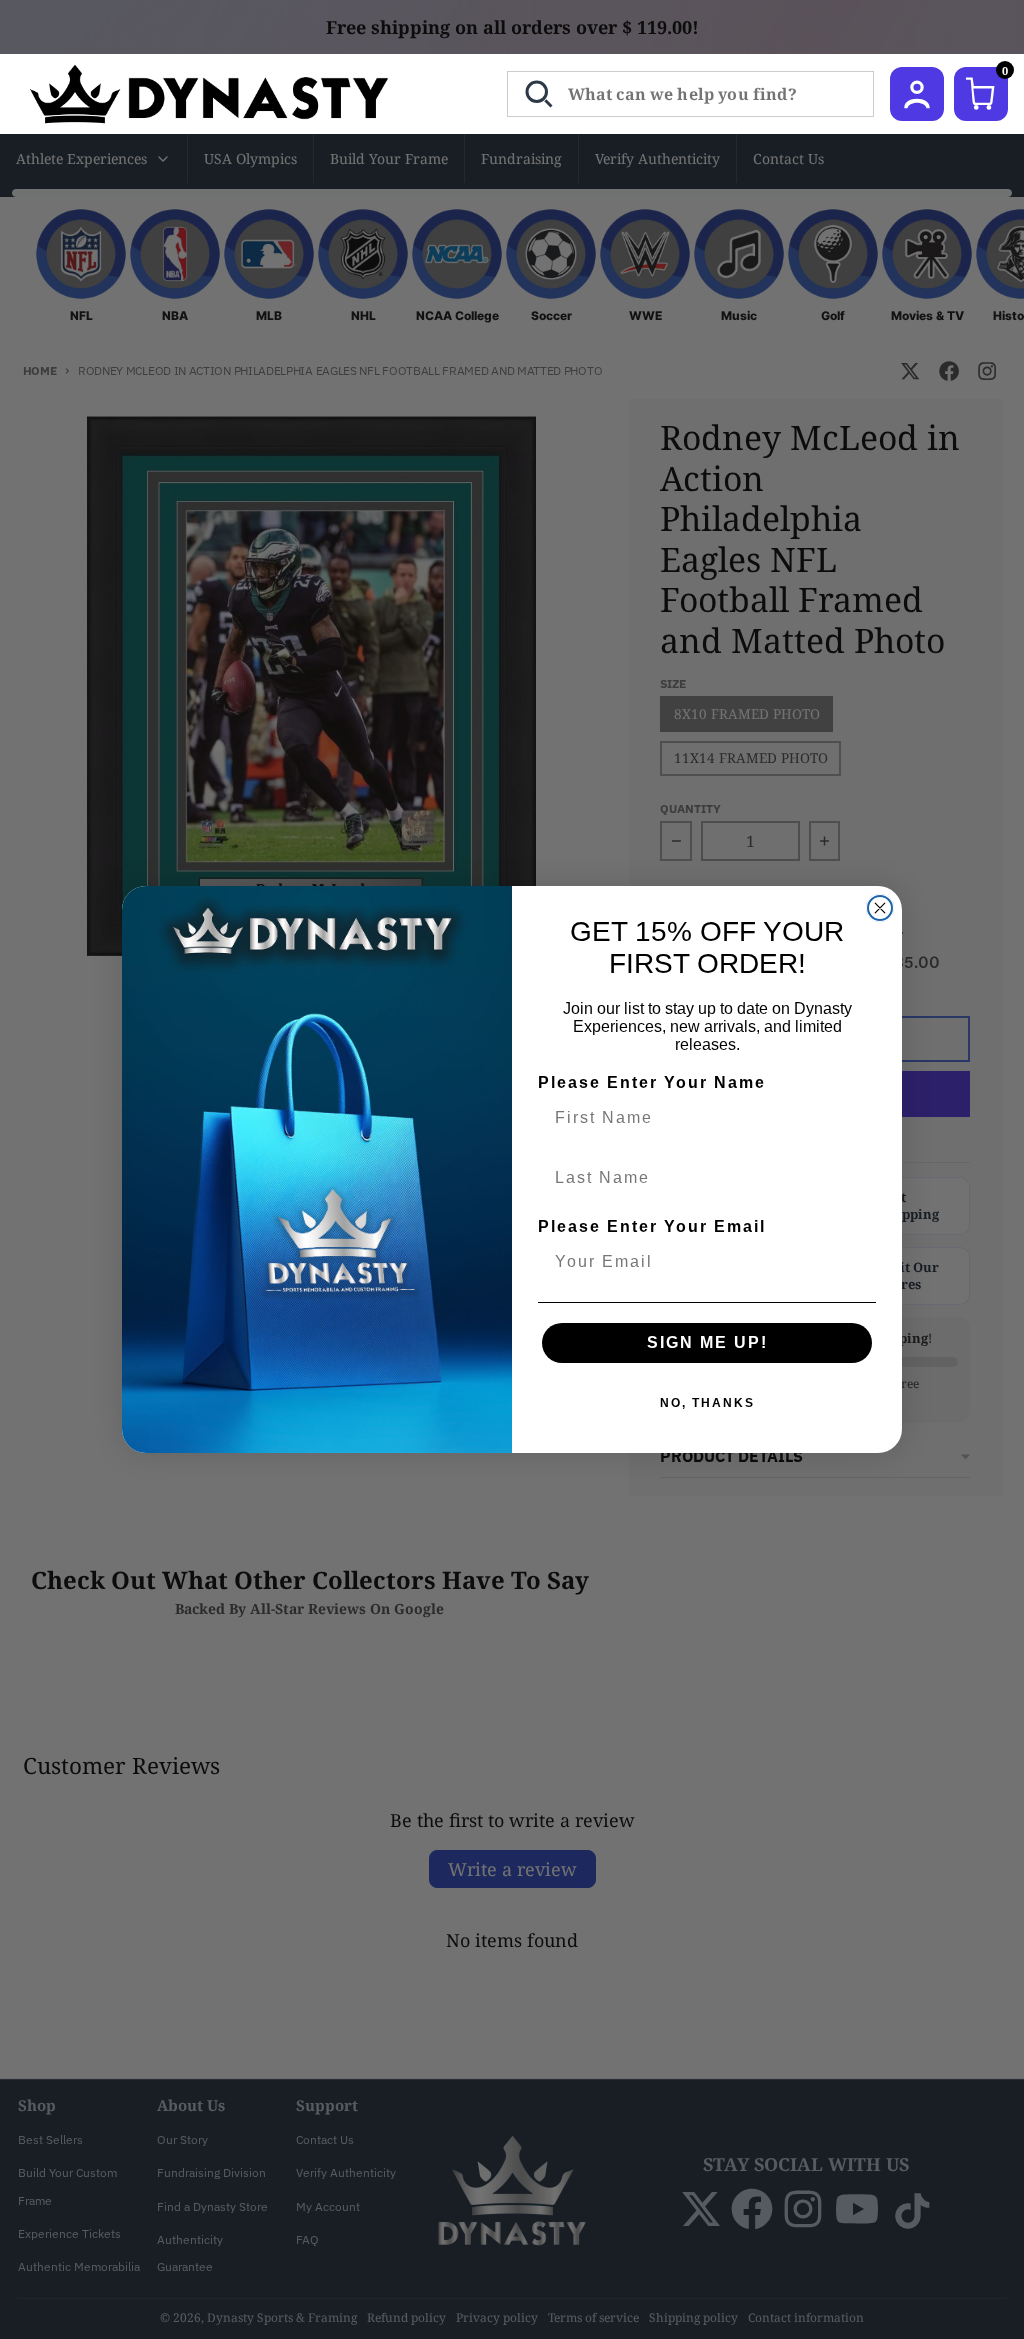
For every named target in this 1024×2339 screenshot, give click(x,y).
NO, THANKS (707, 1403)
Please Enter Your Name (652, 1082)
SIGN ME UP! (707, 1342)
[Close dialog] (880, 908)
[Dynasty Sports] (235, 94)
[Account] (917, 94)
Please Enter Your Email (652, 1226)
